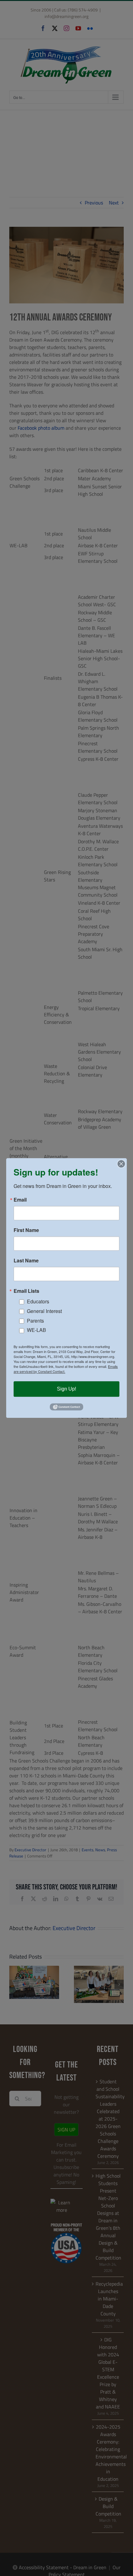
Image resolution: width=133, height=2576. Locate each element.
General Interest (44, 1311)
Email (20, 1200)
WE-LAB (36, 1330)
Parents (35, 1321)
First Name (26, 1230)
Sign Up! (66, 1389)
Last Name (26, 1261)
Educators (38, 1301)
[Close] (121, 1164)
